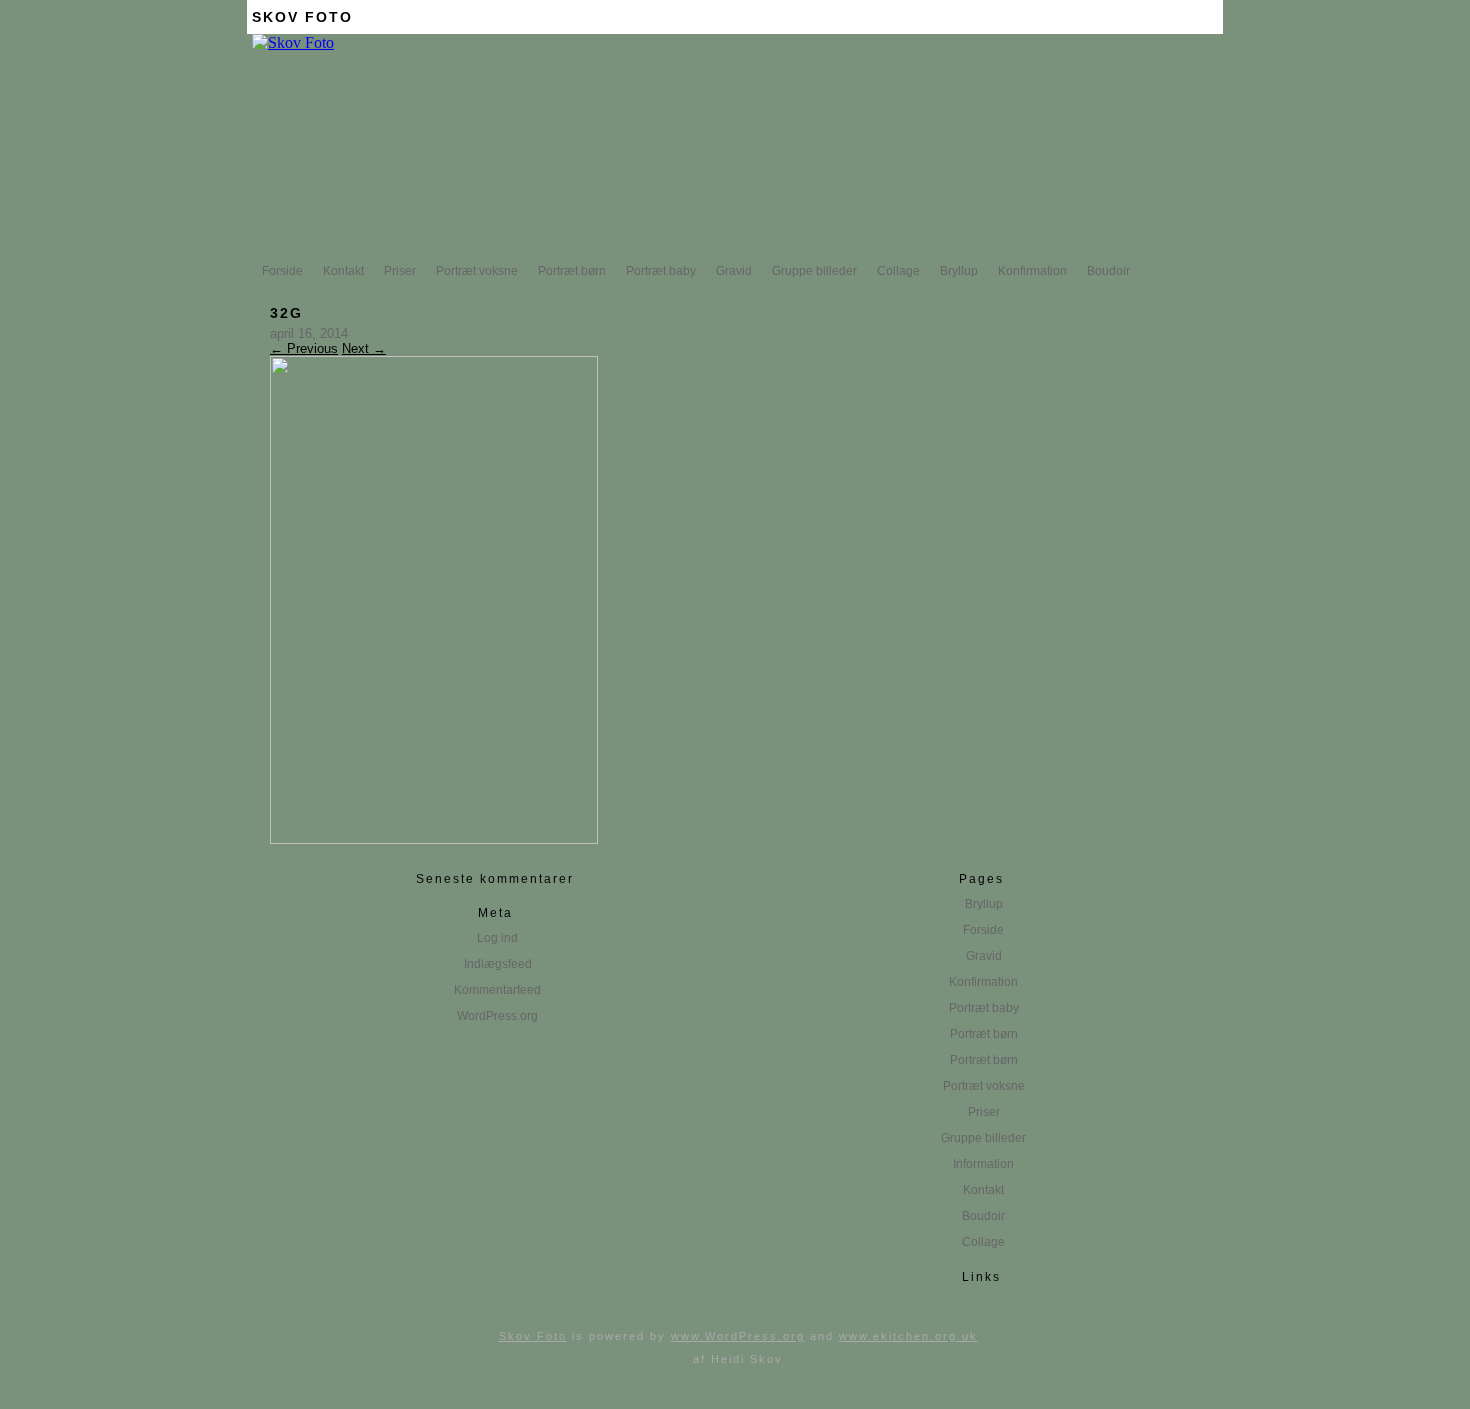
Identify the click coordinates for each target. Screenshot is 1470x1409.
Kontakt (343, 271)
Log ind (497, 938)
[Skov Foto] (293, 42)
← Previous (304, 348)
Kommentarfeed (497, 990)
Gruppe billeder (814, 271)
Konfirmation (1032, 271)
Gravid (734, 271)
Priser (400, 271)
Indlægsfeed (498, 964)
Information (983, 1164)
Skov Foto (302, 17)
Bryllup (959, 271)
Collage (898, 271)
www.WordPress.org (738, 1336)
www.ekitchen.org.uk (908, 1336)
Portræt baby (661, 271)
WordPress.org (497, 1016)
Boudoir (1108, 271)
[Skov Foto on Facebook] (1208, 17)
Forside (282, 271)
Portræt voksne (477, 271)
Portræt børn (572, 271)
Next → (364, 348)
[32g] (434, 839)
